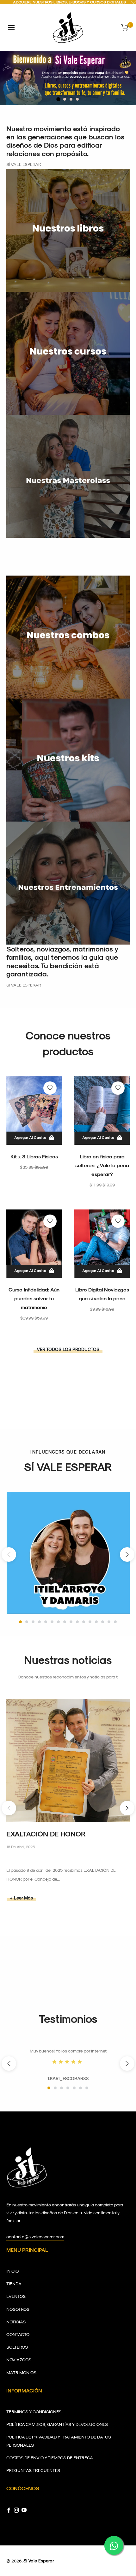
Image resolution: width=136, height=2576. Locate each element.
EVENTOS (16, 2296)
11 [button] (84, 1622)
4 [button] (39, 1622)
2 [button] (71, 99)
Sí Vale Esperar (39, 2561)
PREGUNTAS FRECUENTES (33, 2470)
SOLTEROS (17, 2347)
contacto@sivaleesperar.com (35, 2236)
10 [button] (77, 1622)
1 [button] (65, 99)
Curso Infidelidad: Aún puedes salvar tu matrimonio (34, 1298)
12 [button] (90, 1622)
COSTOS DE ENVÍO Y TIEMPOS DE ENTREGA (50, 2458)
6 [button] (52, 1622)
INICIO (12, 2271)
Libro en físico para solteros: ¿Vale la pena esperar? (102, 1165)
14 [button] (103, 1622)
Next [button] (127, 1554)
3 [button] (77, 99)
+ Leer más (21, 1898)
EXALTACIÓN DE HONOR (46, 1834)
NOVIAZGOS (19, 2359)
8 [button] (65, 1622)
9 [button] (71, 1622)
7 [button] (58, 1622)
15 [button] (109, 1622)
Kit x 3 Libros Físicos (34, 1156)
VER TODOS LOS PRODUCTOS (68, 1349)
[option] (68, 78)
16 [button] (115, 1622)
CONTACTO (18, 2334)
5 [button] (46, 1622)
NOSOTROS (18, 2309)
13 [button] (96, 1622)
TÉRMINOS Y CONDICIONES (34, 2412)
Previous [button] (9, 1554)
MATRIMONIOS (21, 2372)
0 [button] (58, 99)
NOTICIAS (16, 2322)
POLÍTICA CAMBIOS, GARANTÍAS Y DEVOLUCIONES (57, 2424)
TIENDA (14, 2283)
